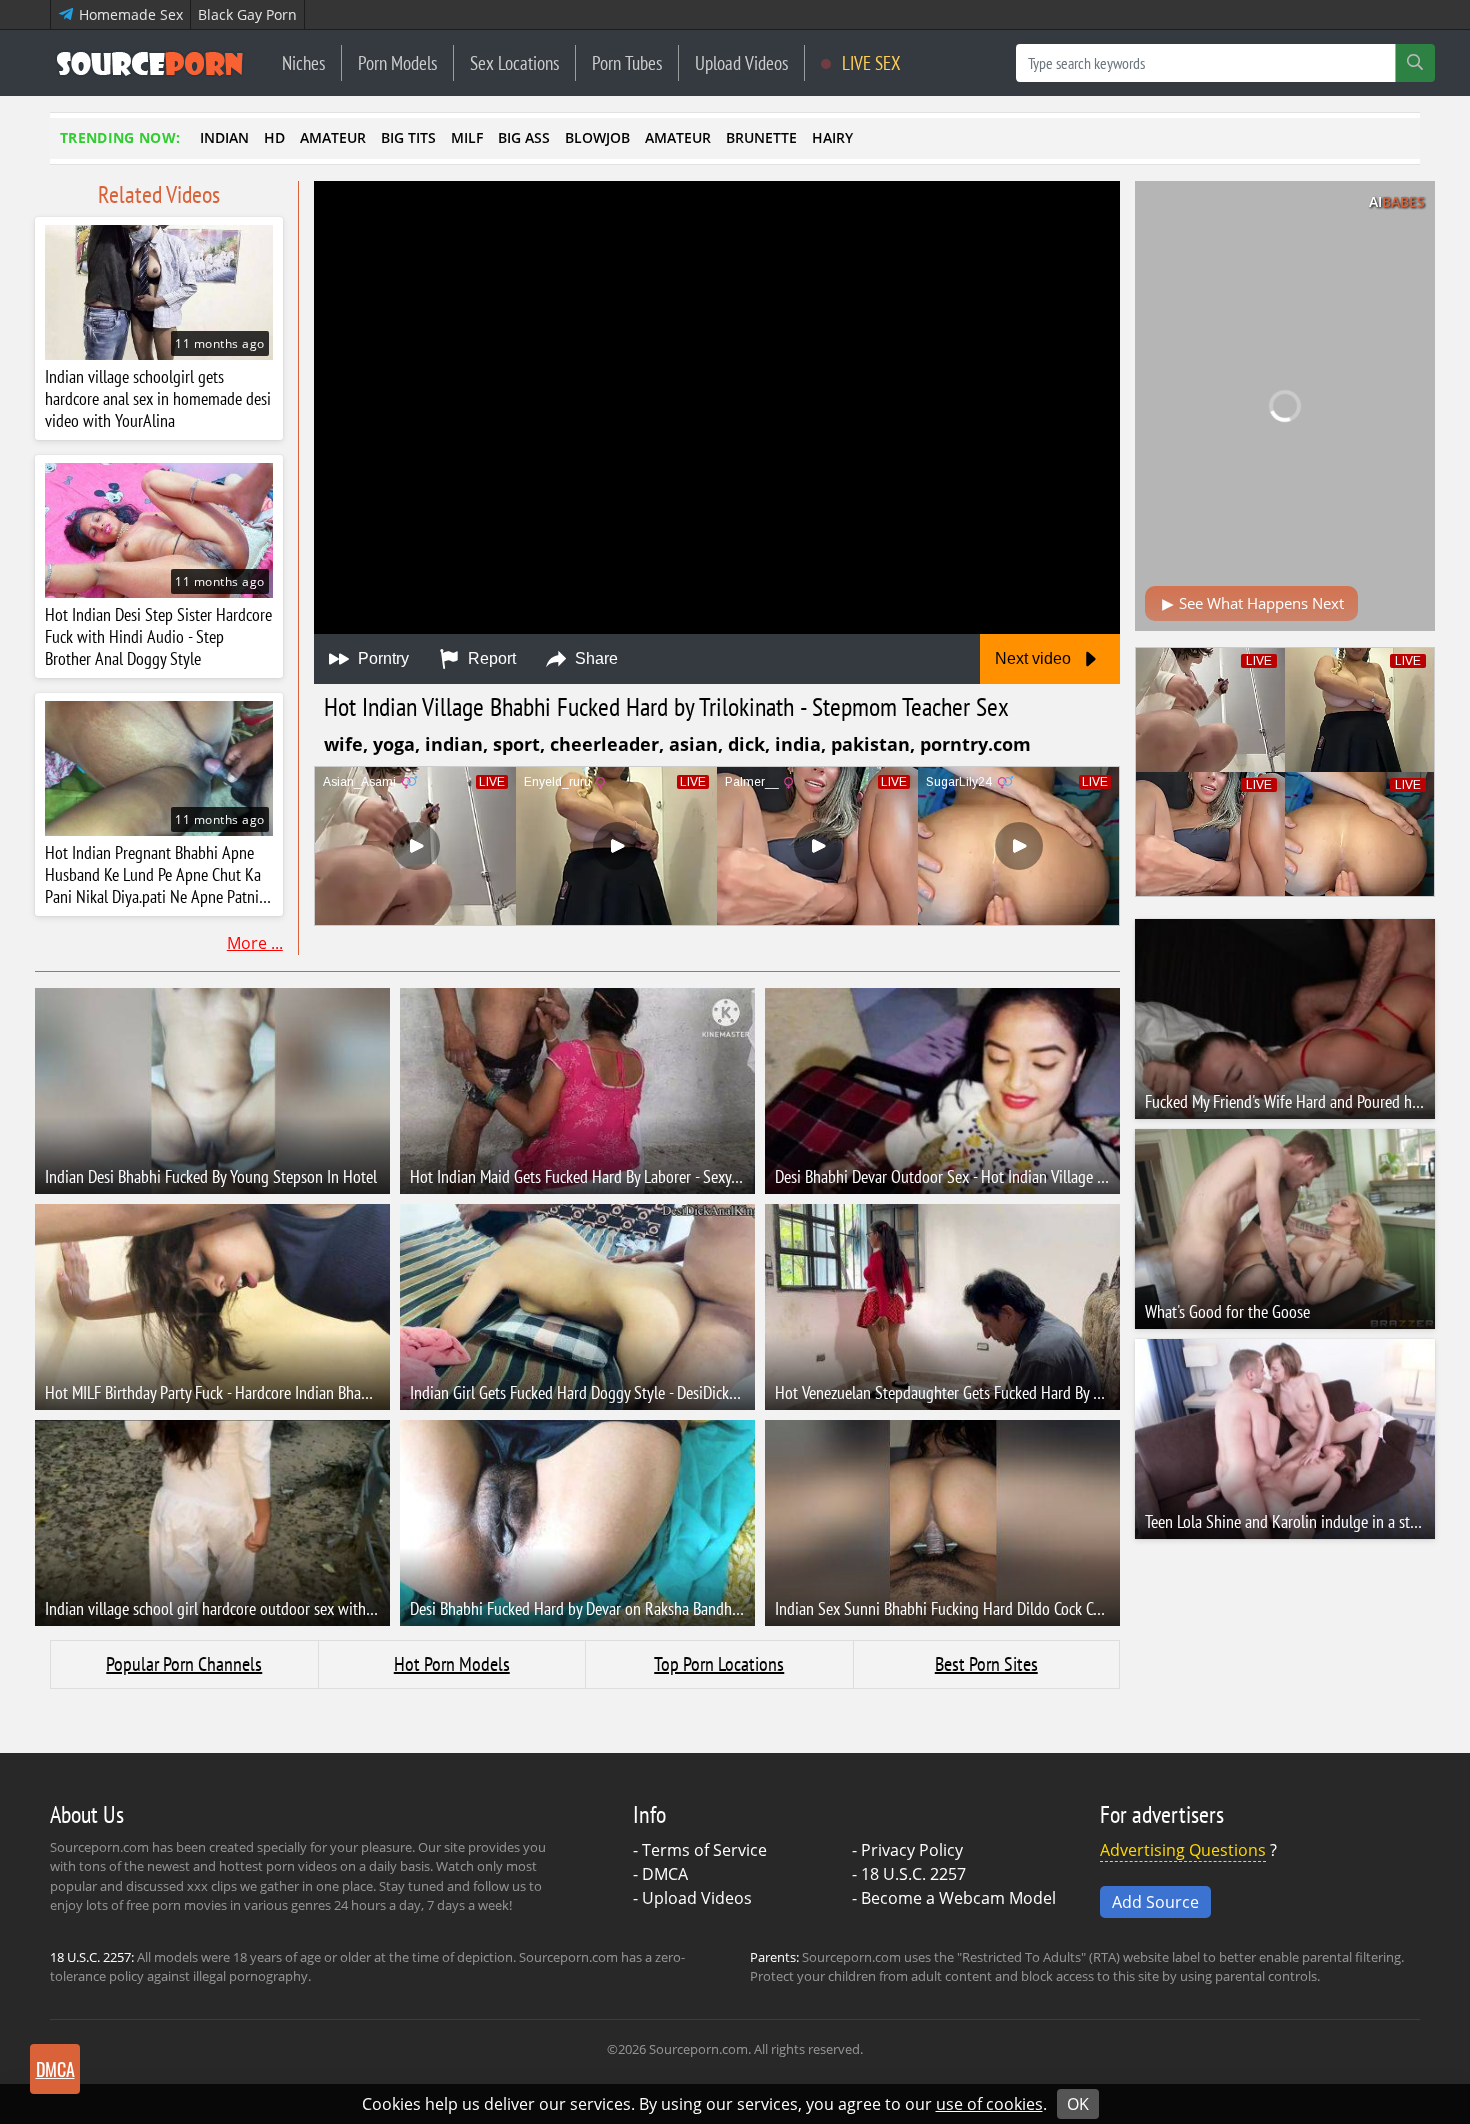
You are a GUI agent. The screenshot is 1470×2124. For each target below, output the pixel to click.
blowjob (597, 137)
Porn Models (397, 62)
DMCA (665, 1874)
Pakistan (870, 744)
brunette (761, 137)
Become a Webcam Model (958, 1898)
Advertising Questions (1183, 1850)
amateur (333, 137)
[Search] (1415, 63)
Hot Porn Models (452, 1664)
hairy (832, 137)
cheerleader (604, 744)
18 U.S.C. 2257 (913, 1874)
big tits (408, 137)
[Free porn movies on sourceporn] (150, 63)
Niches (303, 62)
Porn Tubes (627, 62)
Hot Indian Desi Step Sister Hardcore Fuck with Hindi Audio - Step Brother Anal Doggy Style (158, 637)
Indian (454, 744)
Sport (516, 744)
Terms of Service (704, 1850)
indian (224, 137)
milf (467, 137)
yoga (394, 744)
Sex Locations (514, 62)
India (798, 744)
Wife (343, 744)
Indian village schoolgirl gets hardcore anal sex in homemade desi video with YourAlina (158, 399)
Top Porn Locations (719, 1664)
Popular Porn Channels (184, 1664)
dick (746, 744)
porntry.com (975, 744)
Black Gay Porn (247, 14)
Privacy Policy (912, 1850)
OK (1078, 2104)
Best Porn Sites (986, 1664)
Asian (693, 744)
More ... (255, 943)
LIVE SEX (869, 62)
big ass (524, 137)
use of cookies (989, 2104)
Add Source (1155, 1902)
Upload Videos (741, 62)
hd (274, 137)
